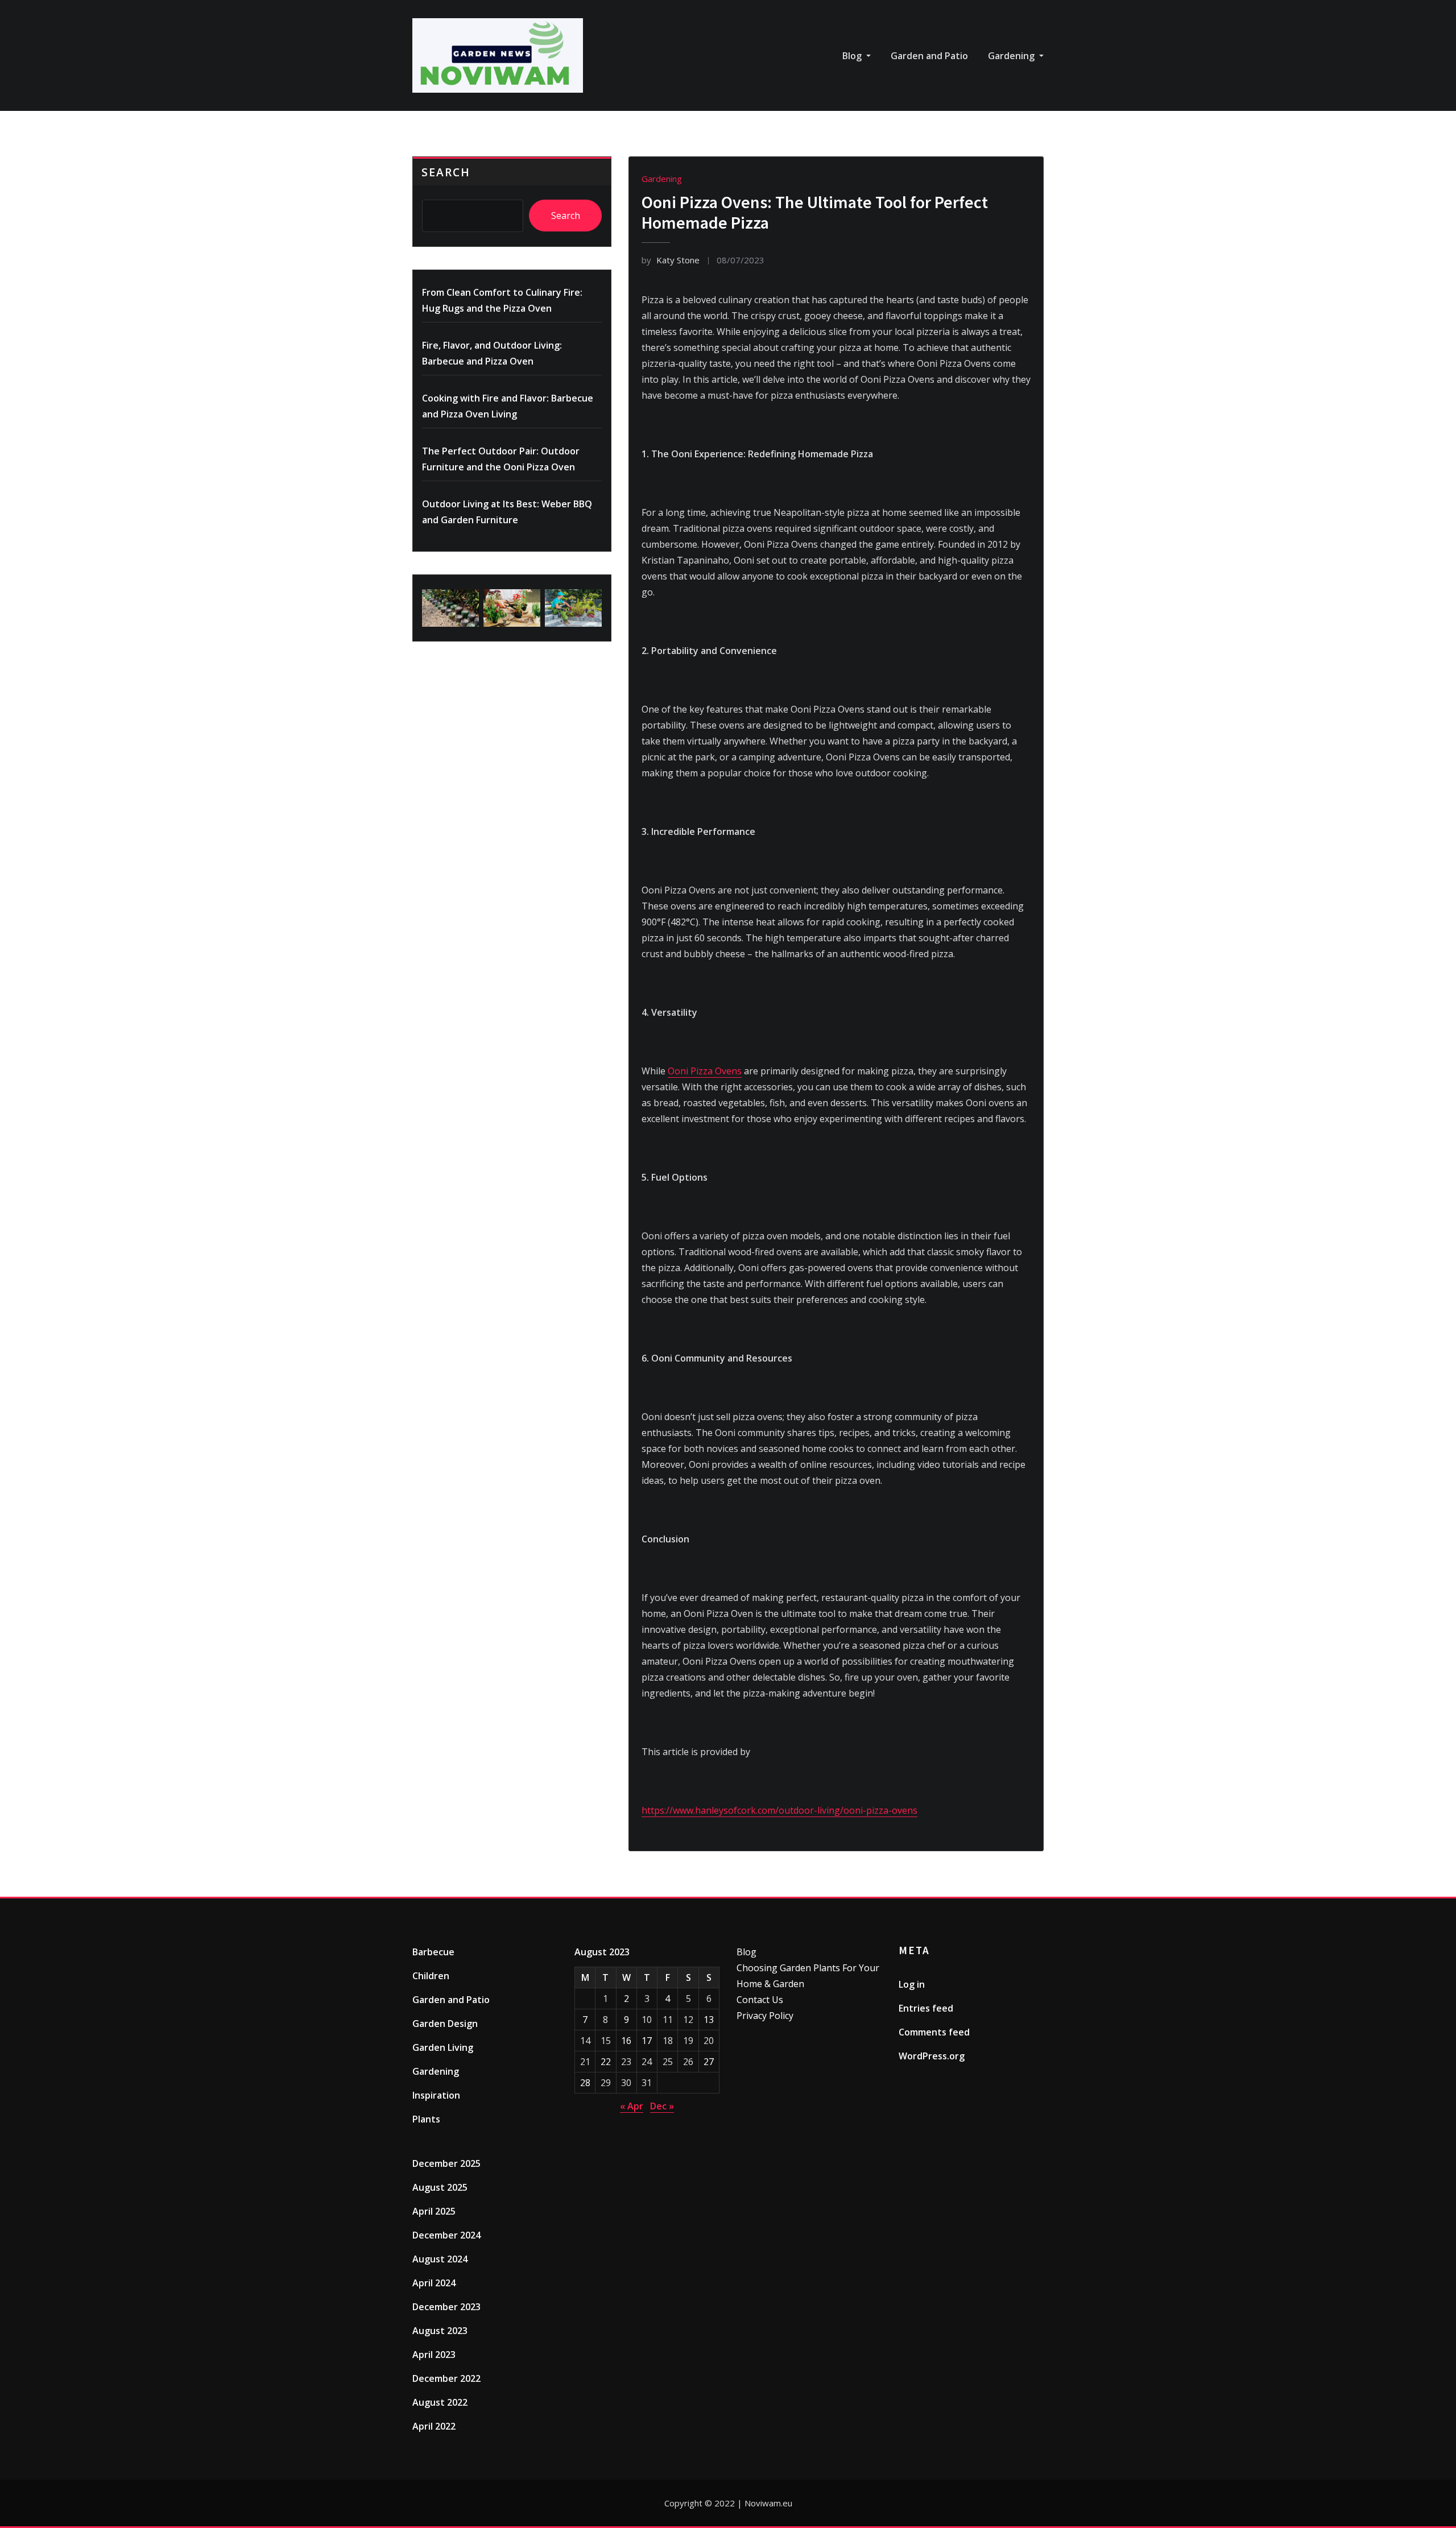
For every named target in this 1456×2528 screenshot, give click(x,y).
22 (606, 2062)
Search (446, 172)
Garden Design (445, 2024)
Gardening (1012, 56)
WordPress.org (932, 2056)
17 (647, 2041)
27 (709, 2062)
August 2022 (440, 2402)
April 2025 (434, 2211)
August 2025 (440, 2187)
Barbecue (433, 1952)
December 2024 (446, 2235)
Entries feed (926, 2008)
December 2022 (446, 2378)
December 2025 (446, 2163)
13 (709, 2020)
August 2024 (440, 2259)
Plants (426, 2119)
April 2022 (434, 2426)
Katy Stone (671, 260)
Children (431, 1976)
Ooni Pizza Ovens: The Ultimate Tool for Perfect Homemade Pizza (815, 212)
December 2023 (446, 2307)
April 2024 (434, 2283)
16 (626, 2041)
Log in (912, 1984)
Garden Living (443, 2047)
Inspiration (436, 2095)
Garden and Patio (929, 56)
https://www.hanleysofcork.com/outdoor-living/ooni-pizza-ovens (779, 1810)
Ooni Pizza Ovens (705, 1071)
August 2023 (440, 2331)
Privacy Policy (765, 2016)
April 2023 (434, 2355)
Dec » (662, 2106)
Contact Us (760, 2000)
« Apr (632, 2106)
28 (585, 2083)
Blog (853, 56)
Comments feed (934, 2032)
